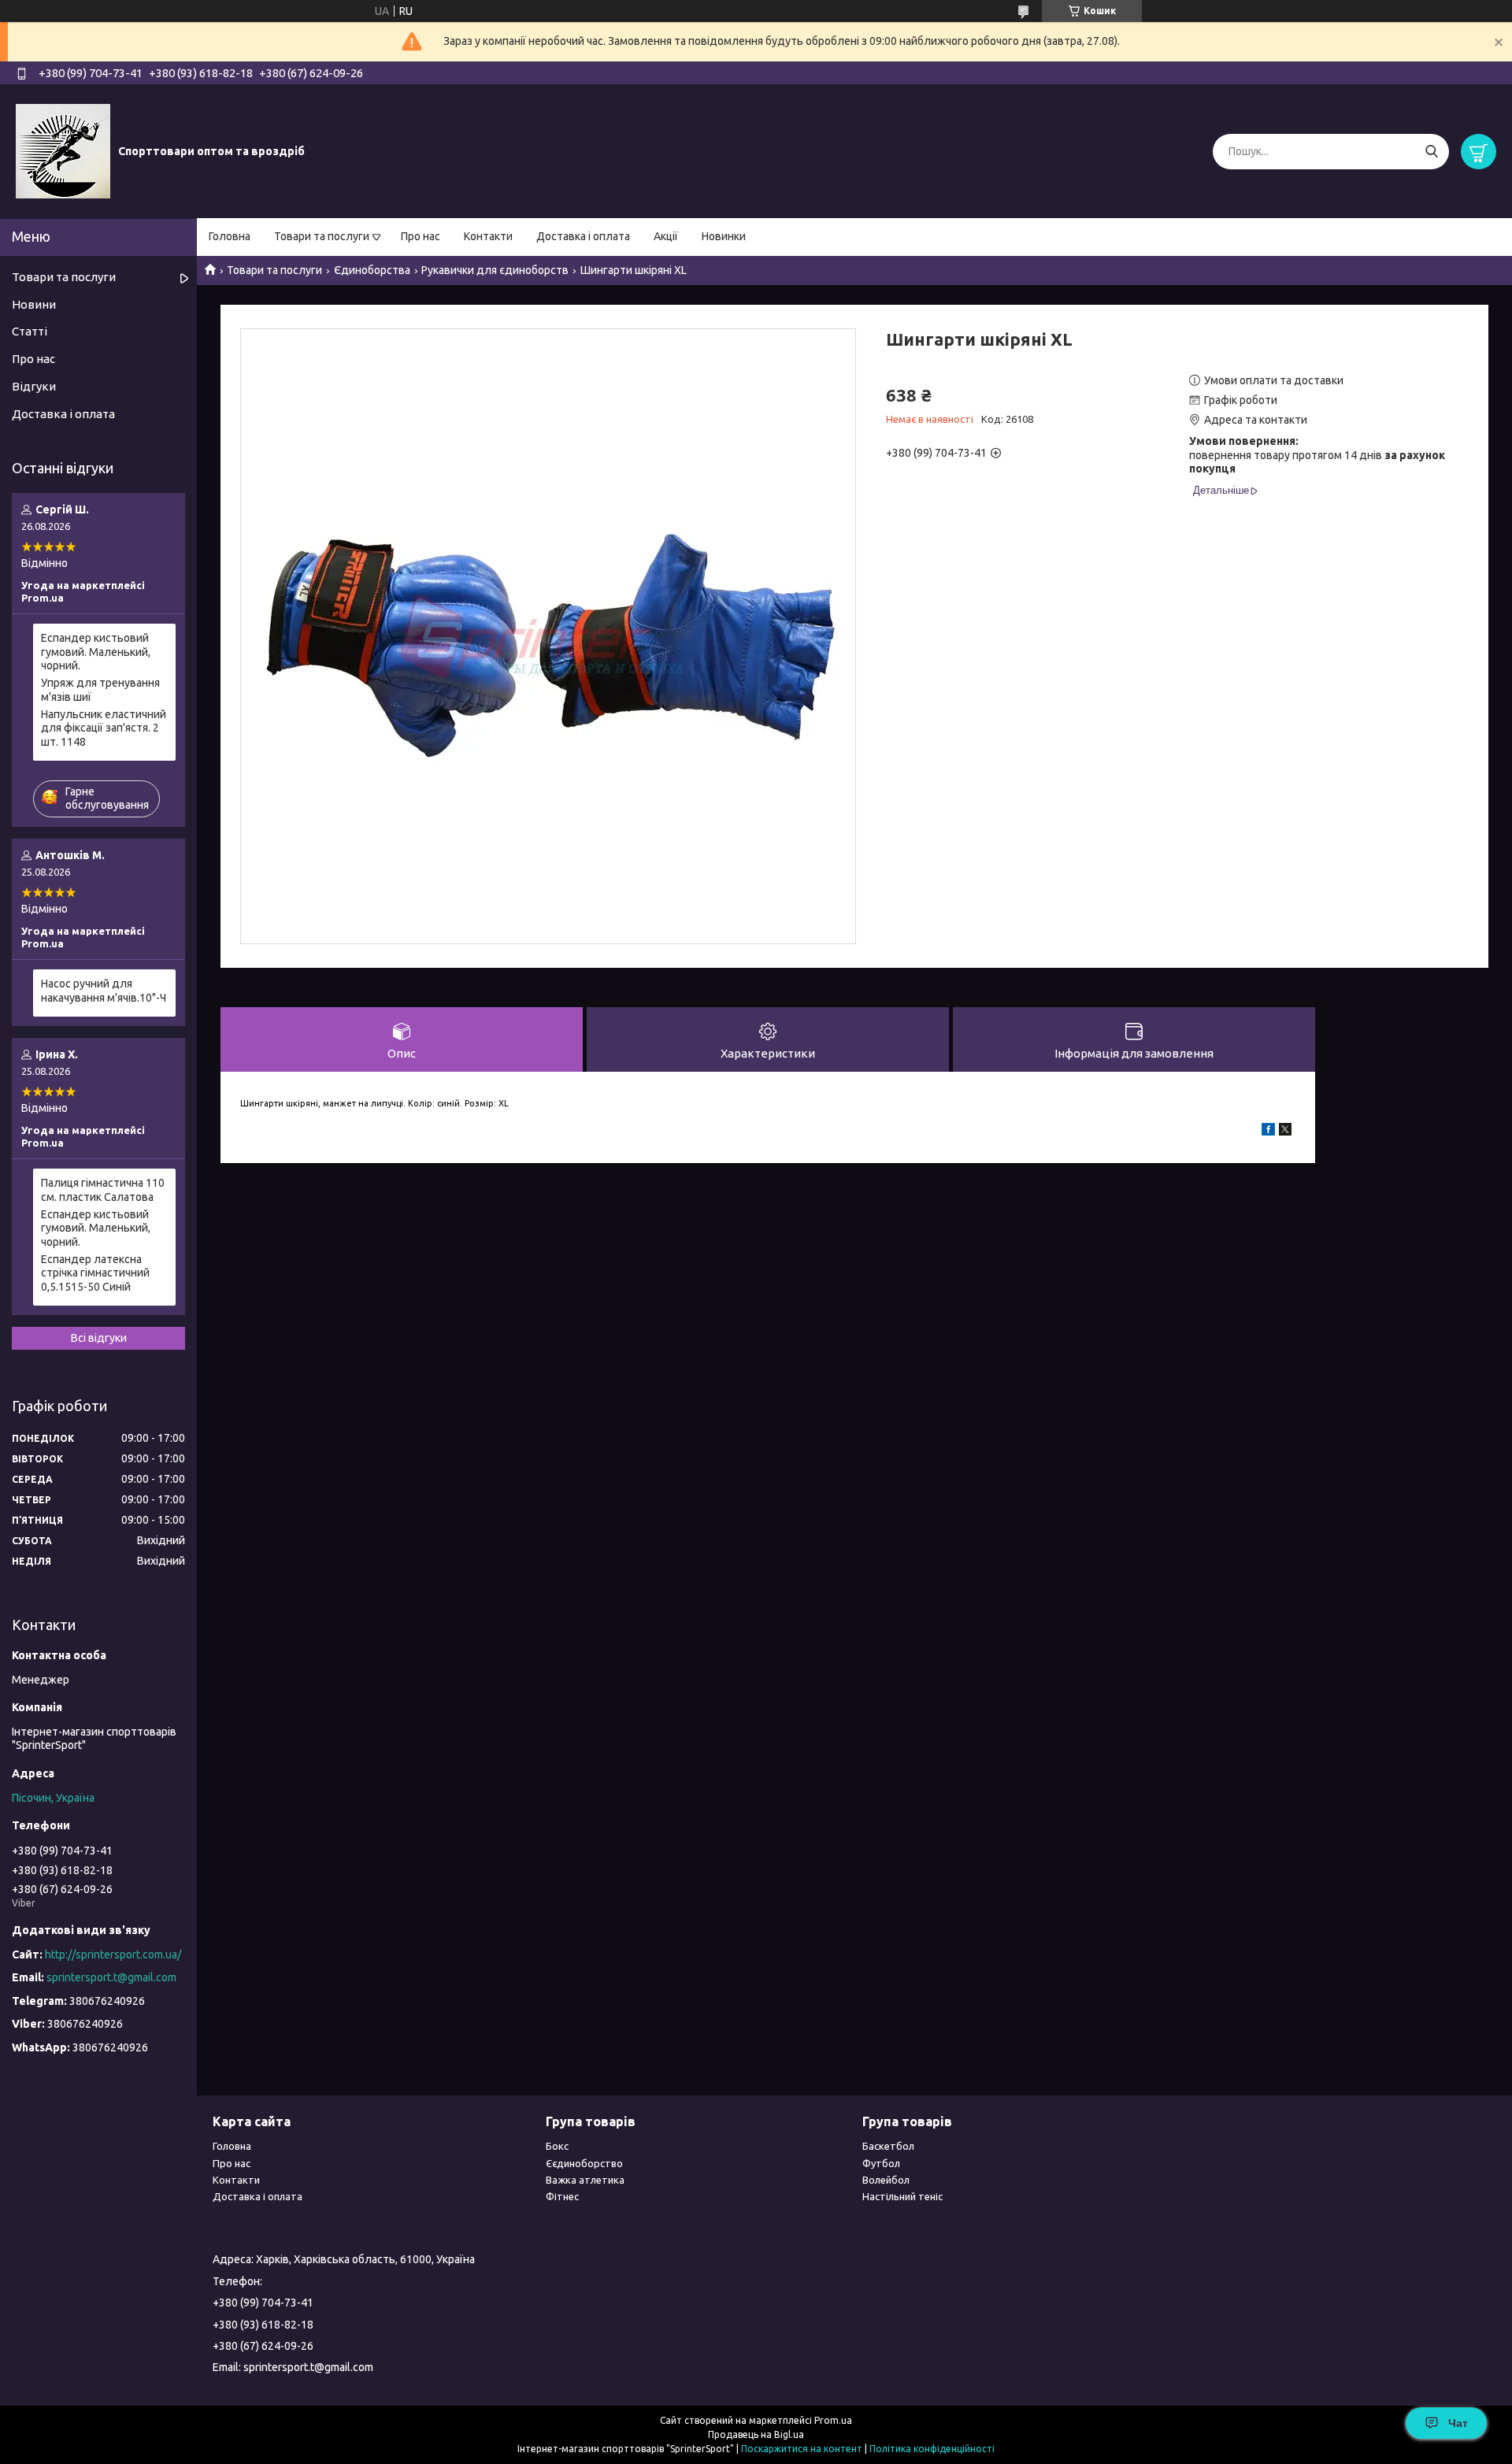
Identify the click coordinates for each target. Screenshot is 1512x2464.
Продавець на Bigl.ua (756, 2434)
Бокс (557, 2146)
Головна (230, 236)
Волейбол (886, 2180)
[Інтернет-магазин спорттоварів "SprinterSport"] (63, 150)
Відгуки (34, 386)
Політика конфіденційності (932, 2449)
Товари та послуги (322, 236)
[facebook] (1268, 1132)
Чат (1458, 2423)
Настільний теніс (902, 2196)
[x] (1285, 1132)
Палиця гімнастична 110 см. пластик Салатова (103, 1190)
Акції (666, 236)
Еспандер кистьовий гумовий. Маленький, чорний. (96, 652)
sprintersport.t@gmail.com (111, 1977)
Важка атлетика (585, 2180)
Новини (34, 304)
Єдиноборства (372, 270)
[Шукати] (1431, 152)
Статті (30, 331)
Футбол (881, 2163)
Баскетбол (888, 2146)
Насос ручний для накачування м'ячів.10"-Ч (104, 991)
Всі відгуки (99, 1338)
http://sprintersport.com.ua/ (113, 1955)
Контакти (488, 236)
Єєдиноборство (584, 2163)
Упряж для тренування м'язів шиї (100, 690)
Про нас (421, 236)
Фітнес (562, 2196)
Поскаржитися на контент (802, 2449)
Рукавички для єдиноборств (495, 270)
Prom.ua (833, 2420)
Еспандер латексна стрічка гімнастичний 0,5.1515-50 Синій (95, 1273)
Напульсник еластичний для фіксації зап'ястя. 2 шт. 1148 (104, 728)
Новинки (724, 236)
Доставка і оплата (583, 236)
